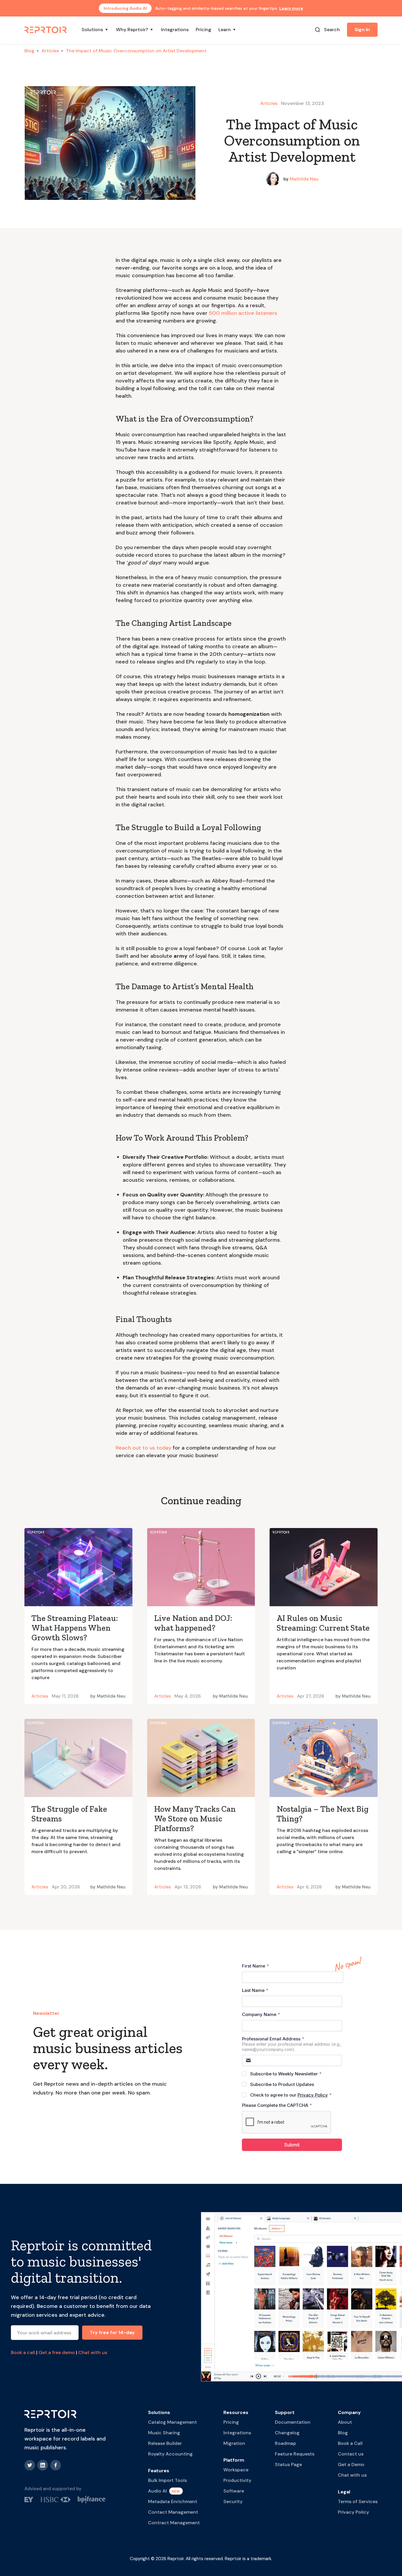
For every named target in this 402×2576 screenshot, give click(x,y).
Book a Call (350, 2443)
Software (234, 2491)
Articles (50, 51)
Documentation (293, 2422)
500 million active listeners (242, 313)
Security (233, 2501)
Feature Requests (295, 2454)
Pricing (204, 30)
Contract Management (174, 2523)
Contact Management (173, 2512)
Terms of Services (358, 2501)
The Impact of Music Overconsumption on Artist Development (136, 51)
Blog (29, 51)
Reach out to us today (143, 1448)
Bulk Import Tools (167, 2480)
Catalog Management (172, 2422)
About (345, 2422)
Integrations (175, 30)
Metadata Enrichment (173, 2501)
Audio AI (157, 2491)
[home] (46, 29)
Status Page (288, 2464)
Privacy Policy (353, 2512)
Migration (234, 2443)
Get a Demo (351, 2464)
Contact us (351, 2454)
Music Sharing (164, 2433)
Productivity (237, 2480)
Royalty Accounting (170, 2454)
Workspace (236, 2470)
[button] (95, 30)
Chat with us (93, 2352)
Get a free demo (57, 2352)
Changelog (287, 2433)
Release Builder (165, 2443)
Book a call (23, 2352)
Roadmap (285, 2443)
